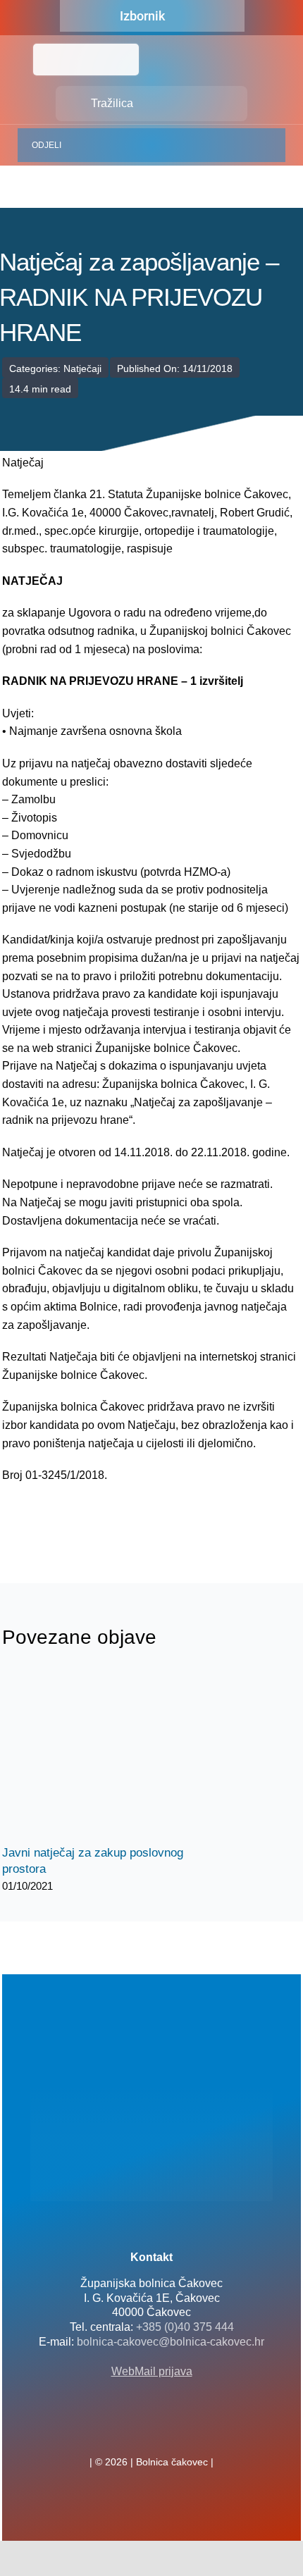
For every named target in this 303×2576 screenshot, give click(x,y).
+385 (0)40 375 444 (185, 2327)
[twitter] (151, 2431)
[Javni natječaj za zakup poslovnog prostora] (108, 1755)
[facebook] (129, 2431)
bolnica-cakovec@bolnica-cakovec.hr (171, 2342)
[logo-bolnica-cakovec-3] (73, 1518)
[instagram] (174, 2431)
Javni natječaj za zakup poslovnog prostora (95, 1755)
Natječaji (82, 369)
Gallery (120, 1755)
